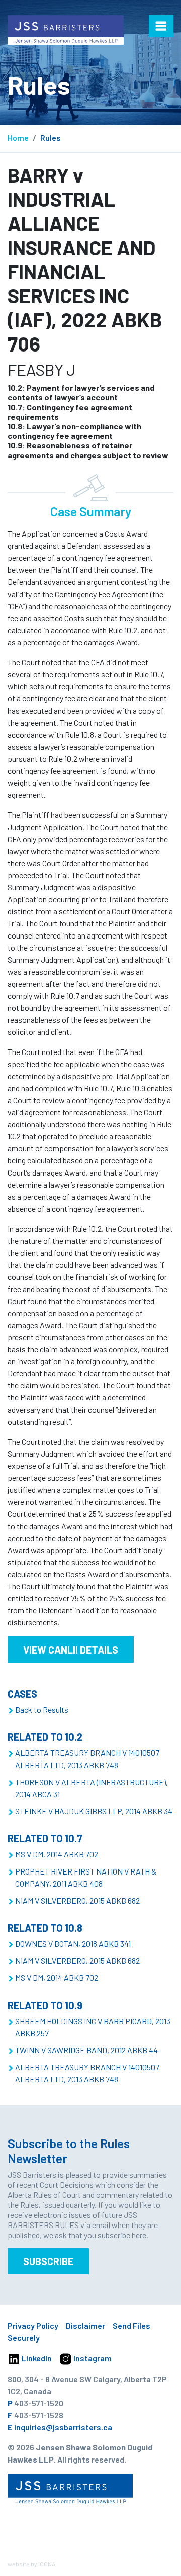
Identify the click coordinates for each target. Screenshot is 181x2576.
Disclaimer (85, 2326)
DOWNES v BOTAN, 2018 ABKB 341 (73, 1944)
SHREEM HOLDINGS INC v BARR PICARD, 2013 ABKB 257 (93, 2027)
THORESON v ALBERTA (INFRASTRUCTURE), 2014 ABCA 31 (92, 1788)
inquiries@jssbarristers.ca (63, 2427)
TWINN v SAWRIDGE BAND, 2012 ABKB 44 (86, 2050)
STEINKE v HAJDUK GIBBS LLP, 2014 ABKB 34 (94, 1811)
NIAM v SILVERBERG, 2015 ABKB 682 (77, 1900)
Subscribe (48, 2261)
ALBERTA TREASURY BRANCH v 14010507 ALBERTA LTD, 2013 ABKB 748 (87, 1759)
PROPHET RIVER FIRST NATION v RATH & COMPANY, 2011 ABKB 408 (86, 1877)
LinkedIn (36, 2358)
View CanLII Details (71, 1650)
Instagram (92, 2358)
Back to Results (42, 1710)
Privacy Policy (33, 2326)
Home (18, 137)
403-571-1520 (39, 2403)
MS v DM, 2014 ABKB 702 (57, 1854)
